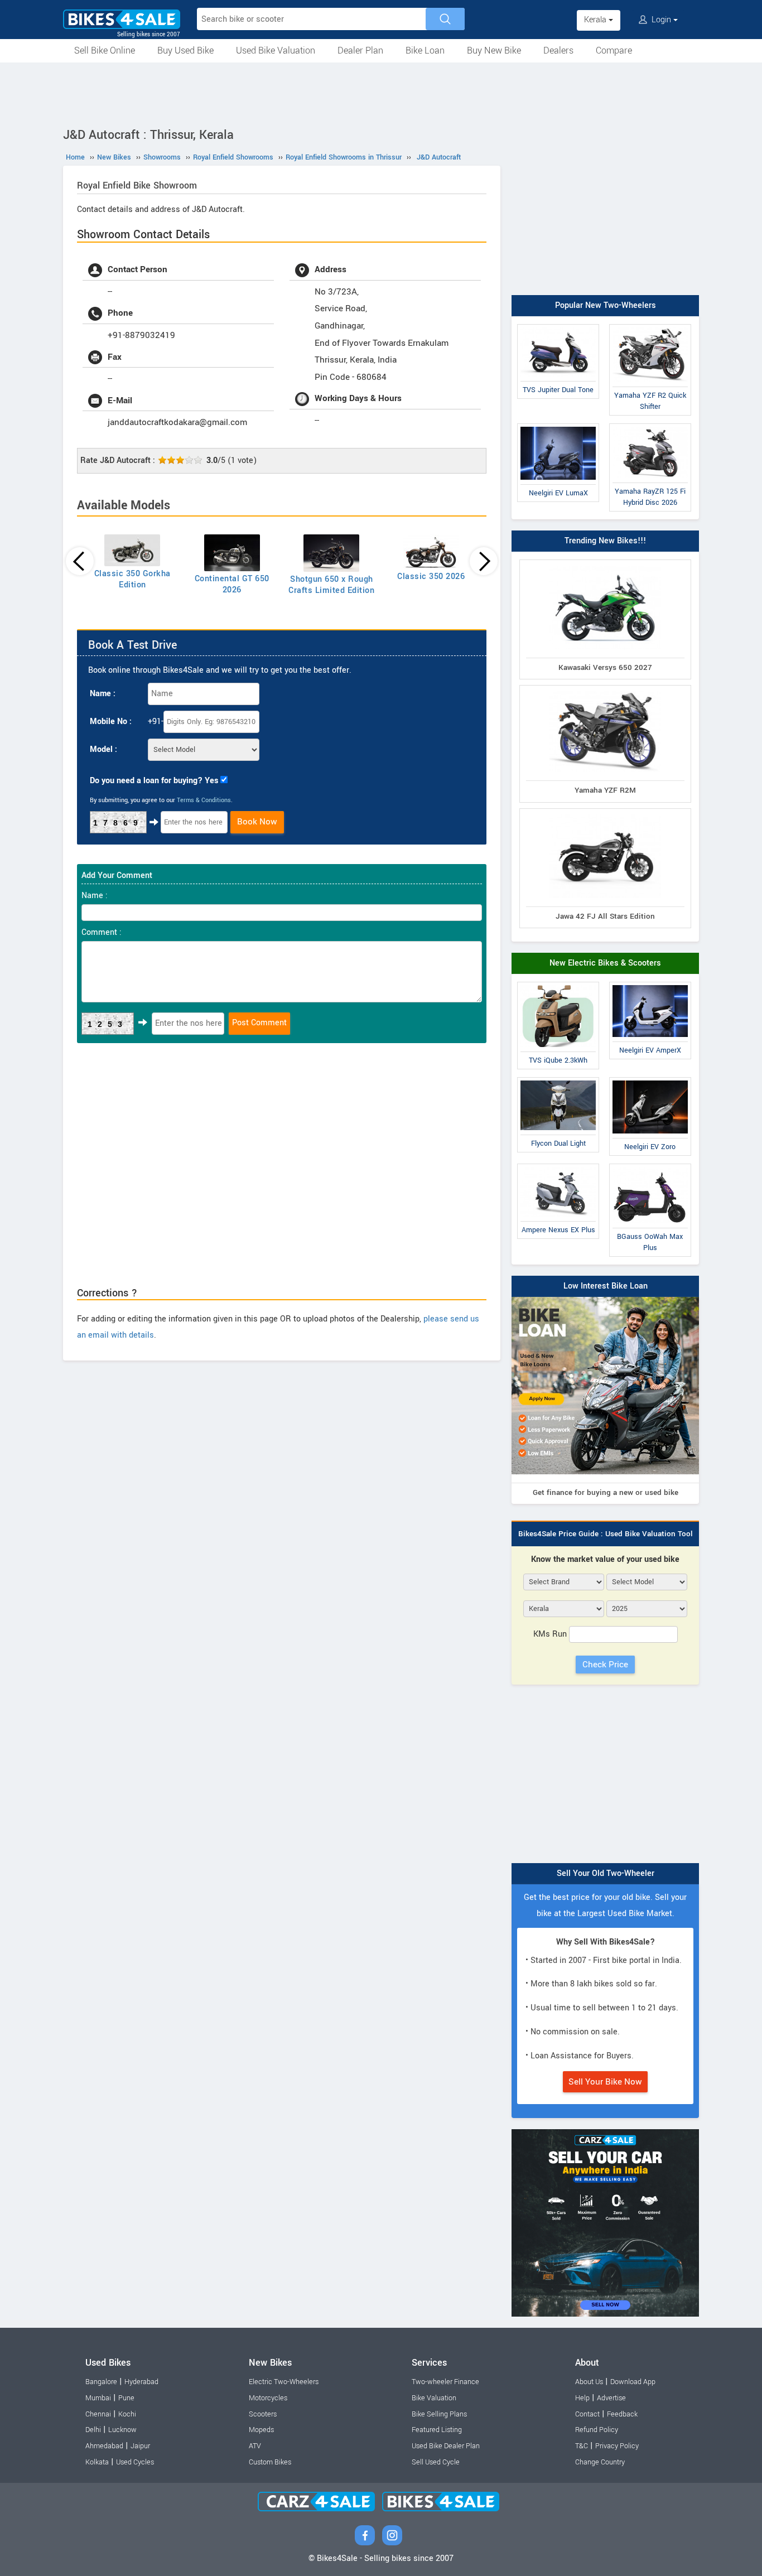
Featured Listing (437, 2430)
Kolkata (97, 2462)
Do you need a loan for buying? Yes (154, 781)
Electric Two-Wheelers (284, 2382)
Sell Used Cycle (436, 2462)
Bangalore (101, 2382)
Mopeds (261, 2430)
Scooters (263, 2414)
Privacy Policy (617, 2446)
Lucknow (122, 2430)
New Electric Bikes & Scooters (605, 963)
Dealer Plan (360, 50)
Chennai (98, 2414)
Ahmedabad (104, 2446)
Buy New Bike (494, 50)
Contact (587, 2414)
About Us (589, 2382)
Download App (633, 2382)
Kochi (127, 2414)
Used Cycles (135, 2462)
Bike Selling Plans (439, 2414)
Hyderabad (141, 2382)
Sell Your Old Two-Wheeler (606, 1873)
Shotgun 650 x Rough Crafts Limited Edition (331, 585)
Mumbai (98, 2398)
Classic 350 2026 (431, 577)
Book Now (257, 822)
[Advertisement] (381, 93)
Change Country (600, 2462)
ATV (255, 2446)
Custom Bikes (270, 2462)
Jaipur (140, 2446)
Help (582, 2398)
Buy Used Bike (185, 50)
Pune (126, 2398)
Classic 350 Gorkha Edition (132, 579)
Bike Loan (425, 50)
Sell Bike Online (105, 50)
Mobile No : (111, 722)
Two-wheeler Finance (445, 2382)
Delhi (93, 2430)
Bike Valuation (434, 2398)
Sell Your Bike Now (605, 2082)
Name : (103, 694)
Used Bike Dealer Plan (446, 2446)
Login (661, 20)
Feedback (622, 2414)
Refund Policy (597, 2430)
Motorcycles (268, 2398)
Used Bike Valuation (276, 50)
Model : (103, 749)
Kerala (596, 20)
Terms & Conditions (204, 800)
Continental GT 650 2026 (232, 584)
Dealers (558, 50)
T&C (582, 2446)
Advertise (611, 2398)
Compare (614, 50)
